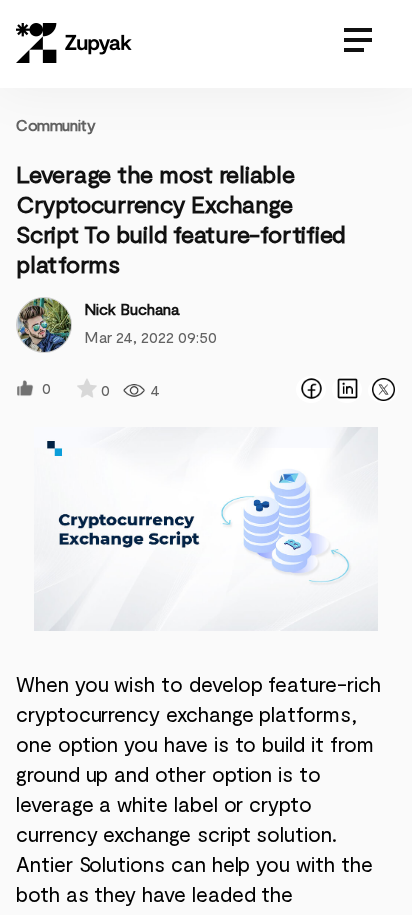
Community (55, 124)
